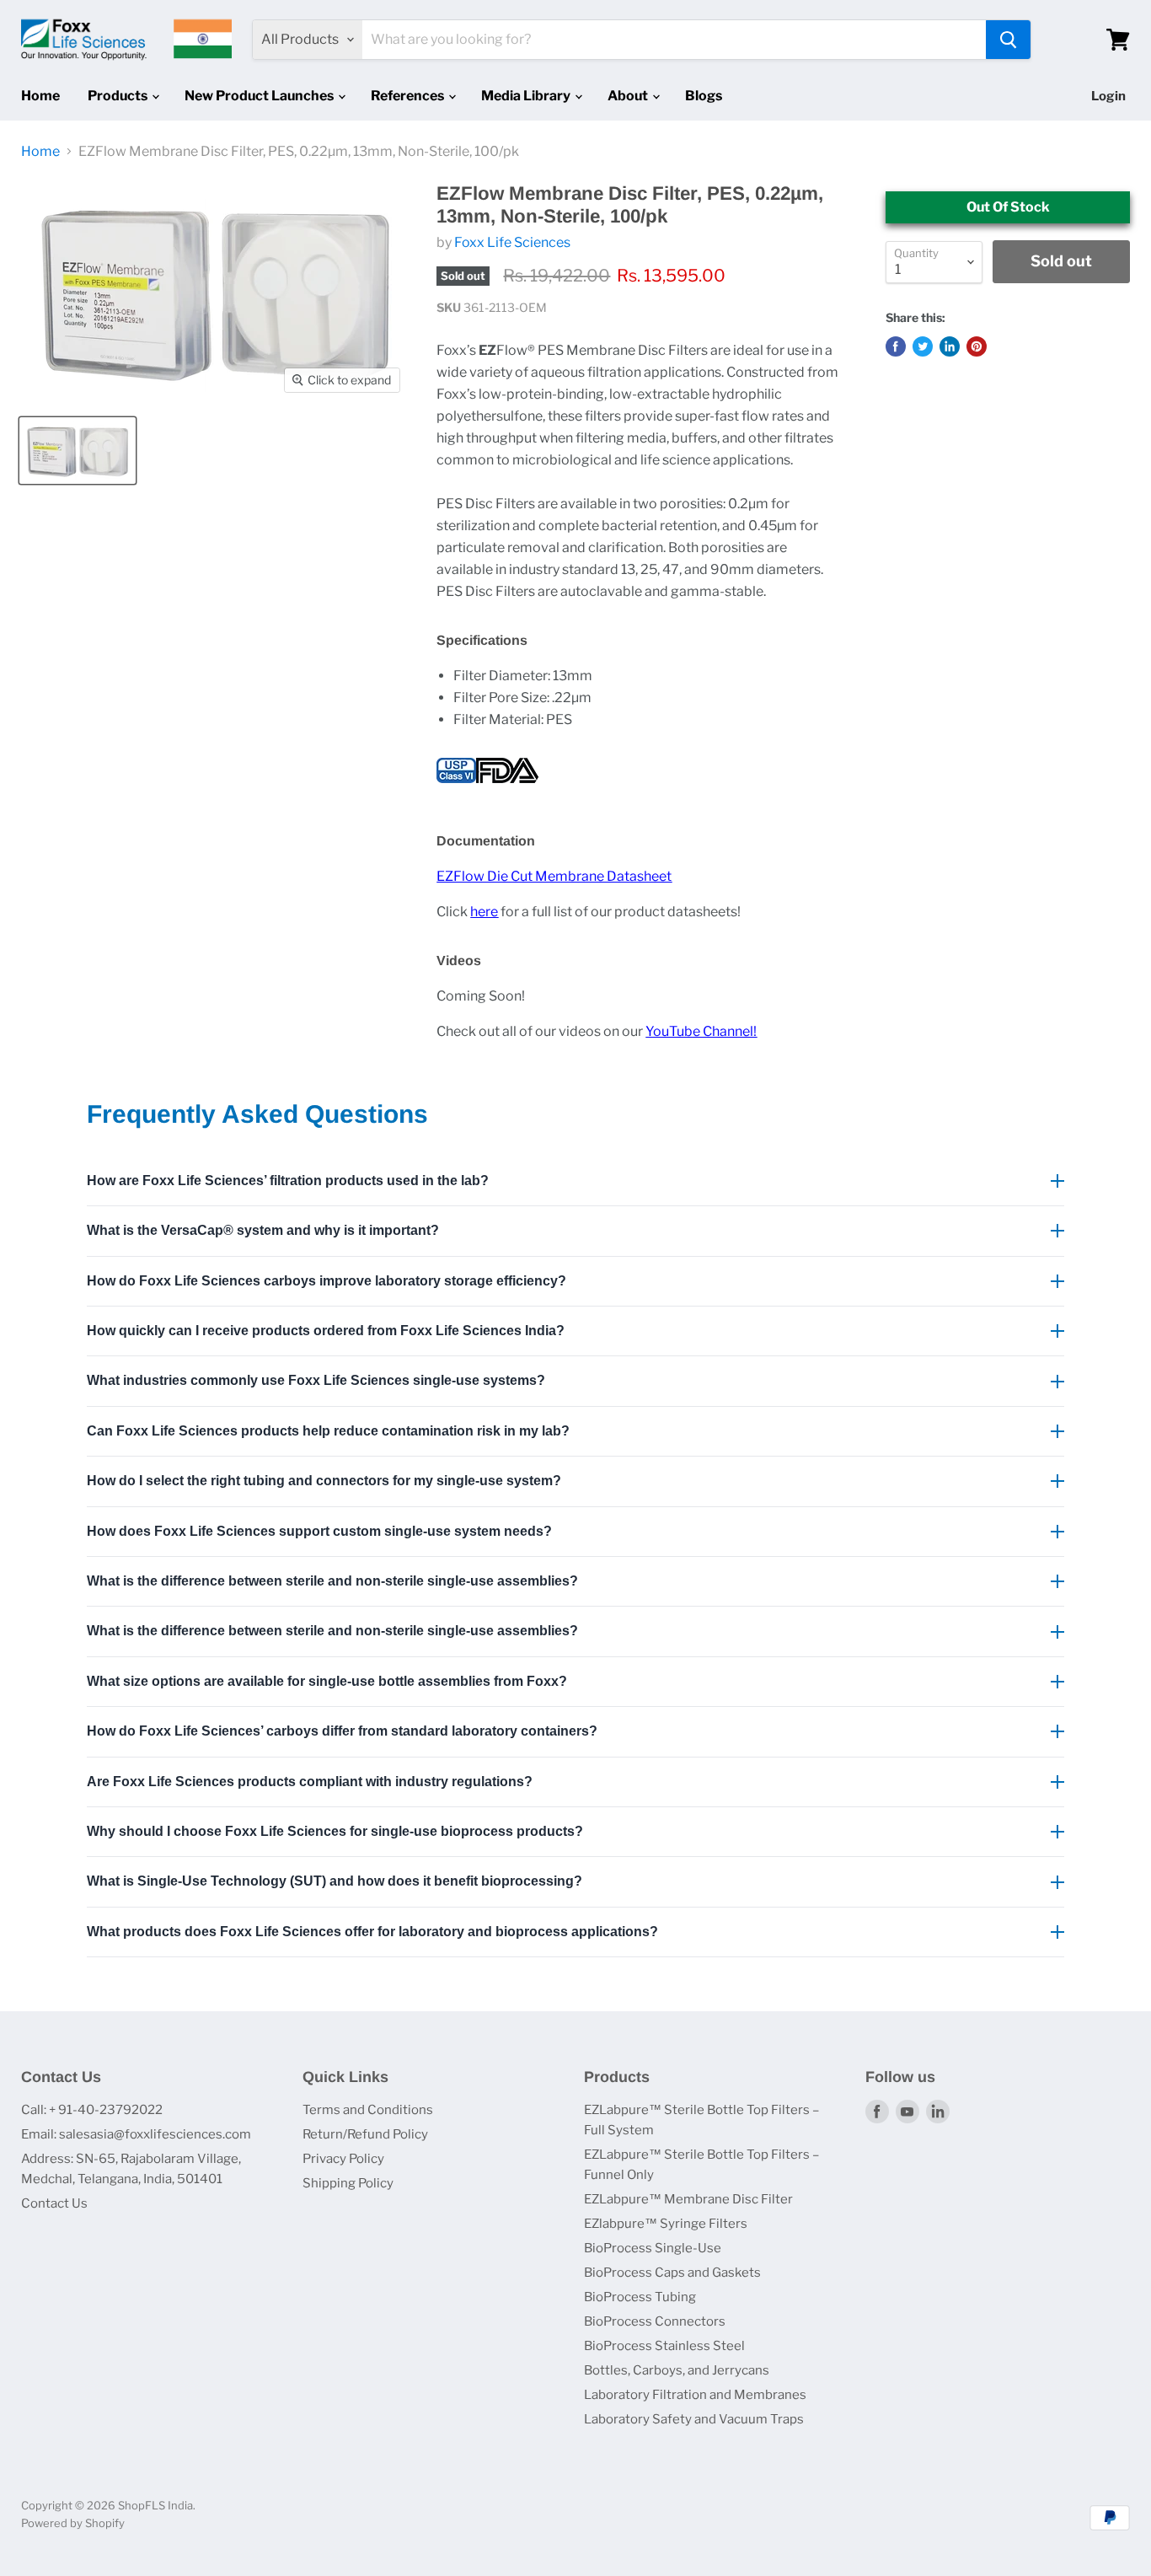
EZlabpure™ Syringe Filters (666, 2224)
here (484, 912)
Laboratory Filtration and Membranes (695, 2395)
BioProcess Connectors (655, 2321)
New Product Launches (260, 96)
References (409, 96)
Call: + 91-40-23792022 (92, 2110)
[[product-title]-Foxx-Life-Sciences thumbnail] (78, 451)
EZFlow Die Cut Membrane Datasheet (554, 876)
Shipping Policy (348, 2183)
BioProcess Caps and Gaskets (672, 2273)
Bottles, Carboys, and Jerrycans (677, 2370)
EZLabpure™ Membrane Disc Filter (688, 2199)
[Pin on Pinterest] (977, 346)
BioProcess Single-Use (653, 2248)
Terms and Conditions (368, 2110)
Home (40, 96)
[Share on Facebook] (896, 346)
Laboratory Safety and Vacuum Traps (694, 2419)
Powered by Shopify (73, 2523)
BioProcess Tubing (640, 2297)
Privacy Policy (343, 2159)
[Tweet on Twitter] (923, 346)
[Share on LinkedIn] (950, 346)
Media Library (527, 96)
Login (1108, 96)
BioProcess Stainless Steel (664, 2346)
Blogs (704, 96)
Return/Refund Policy (365, 2134)
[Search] (1008, 40)
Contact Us (54, 2203)
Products (119, 96)
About (629, 96)
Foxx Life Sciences (512, 242)
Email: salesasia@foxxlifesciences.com (136, 2134)
